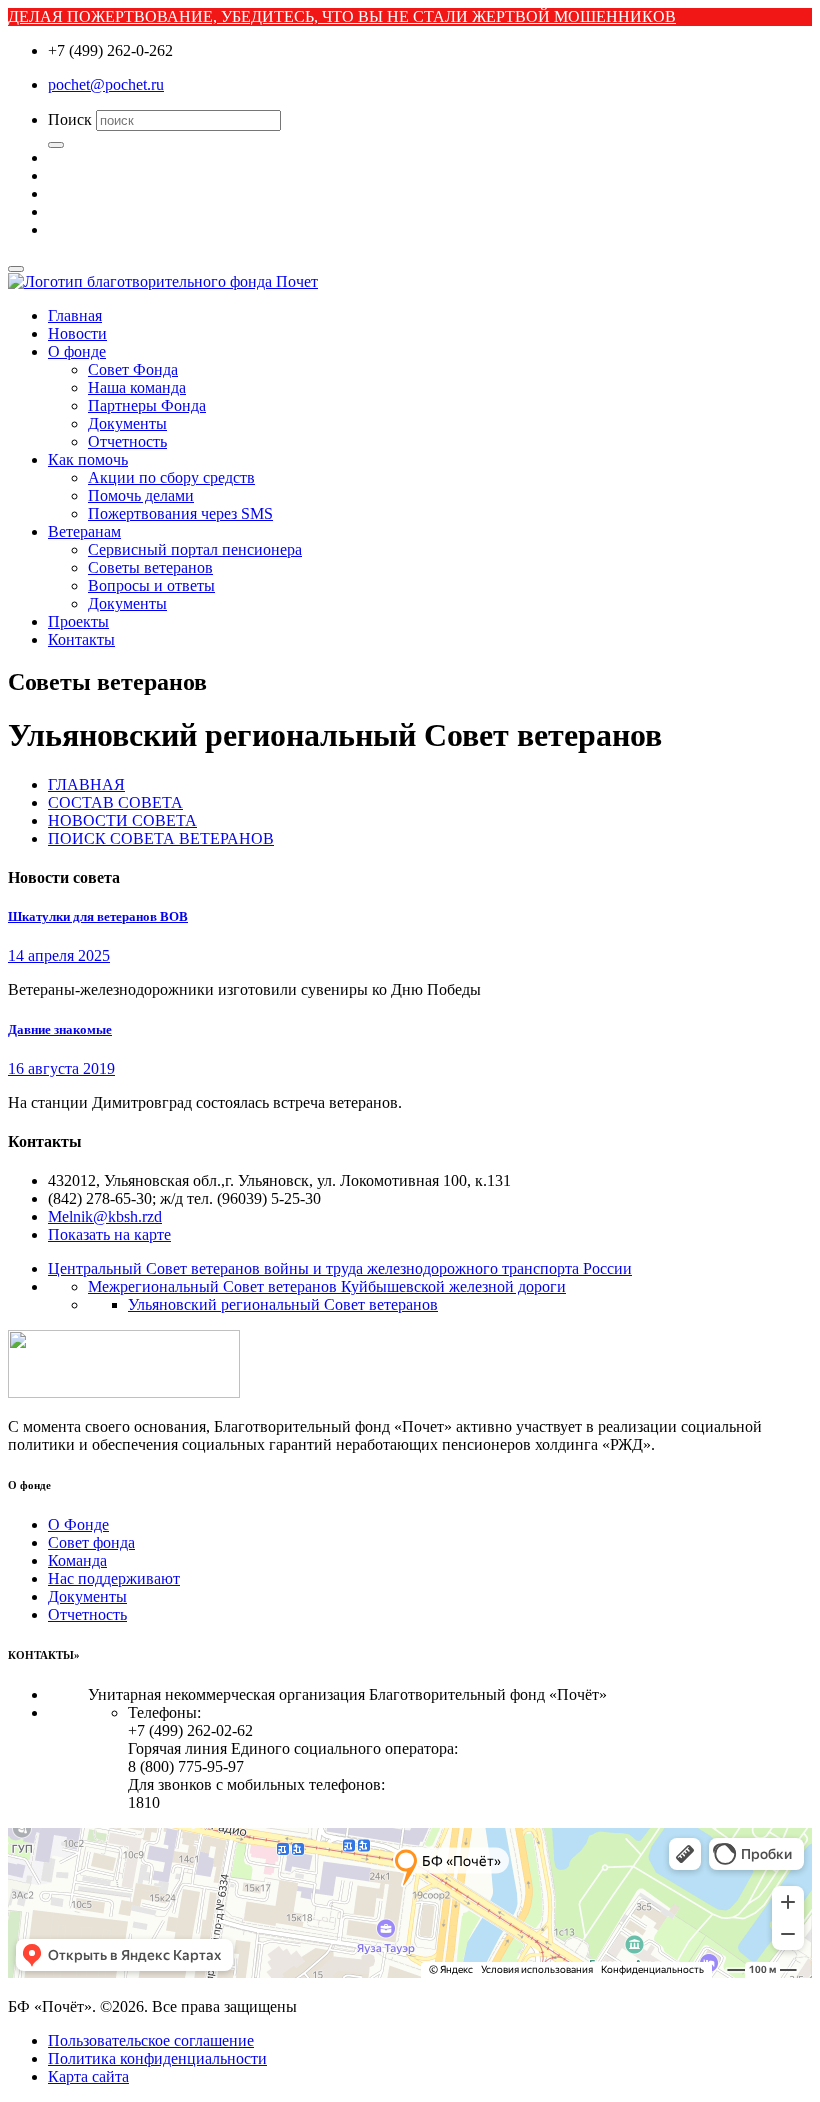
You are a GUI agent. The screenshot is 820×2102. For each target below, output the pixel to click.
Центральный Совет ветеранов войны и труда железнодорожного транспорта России (340, 1268)
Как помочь (88, 459)
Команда (77, 1560)
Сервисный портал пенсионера (195, 549)
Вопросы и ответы (151, 585)
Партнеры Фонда (147, 405)
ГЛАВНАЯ (86, 784)
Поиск (70, 119)
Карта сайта (88, 2076)
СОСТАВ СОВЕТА (115, 802)
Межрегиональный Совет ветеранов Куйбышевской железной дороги (327, 1286)
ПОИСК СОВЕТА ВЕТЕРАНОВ (161, 838)
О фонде (77, 351)
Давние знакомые (60, 1029)
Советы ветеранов (150, 567)
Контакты (81, 639)
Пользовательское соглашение (151, 2040)
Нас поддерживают (114, 1578)
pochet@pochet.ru (106, 84)
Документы (127, 423)
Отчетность (127, 441)
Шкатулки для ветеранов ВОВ (98, 916)
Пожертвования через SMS (180, 513)
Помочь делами (141, 495)
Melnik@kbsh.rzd (105, 1216)
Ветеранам (84, 531)
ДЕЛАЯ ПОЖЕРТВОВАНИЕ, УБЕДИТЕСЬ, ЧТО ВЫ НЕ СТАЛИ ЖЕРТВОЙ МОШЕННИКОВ (342, 16)
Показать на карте (109, 1234)
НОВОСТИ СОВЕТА (122, 820)
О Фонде (78, 1524)
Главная (75, 315)
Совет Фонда (133, 369)
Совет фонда (91, 1542)
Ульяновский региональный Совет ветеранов (283, 1304)
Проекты (78, 621)
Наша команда (137, 387)
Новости (77, 333)
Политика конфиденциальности (157, 2058)
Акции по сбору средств (171, 477)
